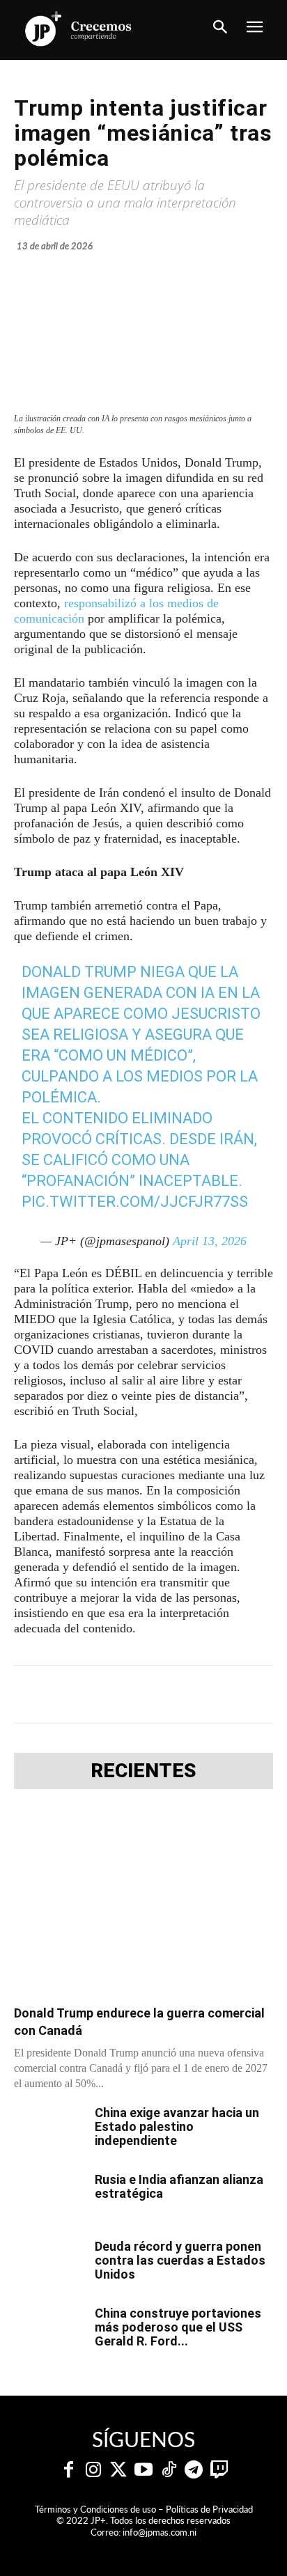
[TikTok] (169, 2470)
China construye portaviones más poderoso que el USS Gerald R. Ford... (178, 2327)
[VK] (200, 1694)
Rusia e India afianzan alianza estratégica (179, 2186)
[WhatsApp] (168, 1694)
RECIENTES (143, 1771)
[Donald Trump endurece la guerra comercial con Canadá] (143, 1901)
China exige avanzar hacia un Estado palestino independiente (177, 2126)
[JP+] (79, 29)
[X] (104, 1694)
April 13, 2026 (210, 1241)
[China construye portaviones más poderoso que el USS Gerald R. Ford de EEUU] (49, 2331)
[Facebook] (72, 1694)
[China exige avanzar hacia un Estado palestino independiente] (49, 2130)
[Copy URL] (264, 1694)
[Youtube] (143, 2470)
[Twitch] (219, 2470)
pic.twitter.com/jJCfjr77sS (135, 1202)
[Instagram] (93, 2470)
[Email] (232, 1694)
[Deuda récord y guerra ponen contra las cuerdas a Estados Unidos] (49, 2264)
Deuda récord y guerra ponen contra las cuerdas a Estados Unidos (180, 2260)
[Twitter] (118, 2470)
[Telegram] (136, 1694)
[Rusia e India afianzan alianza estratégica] (49, 2197)
